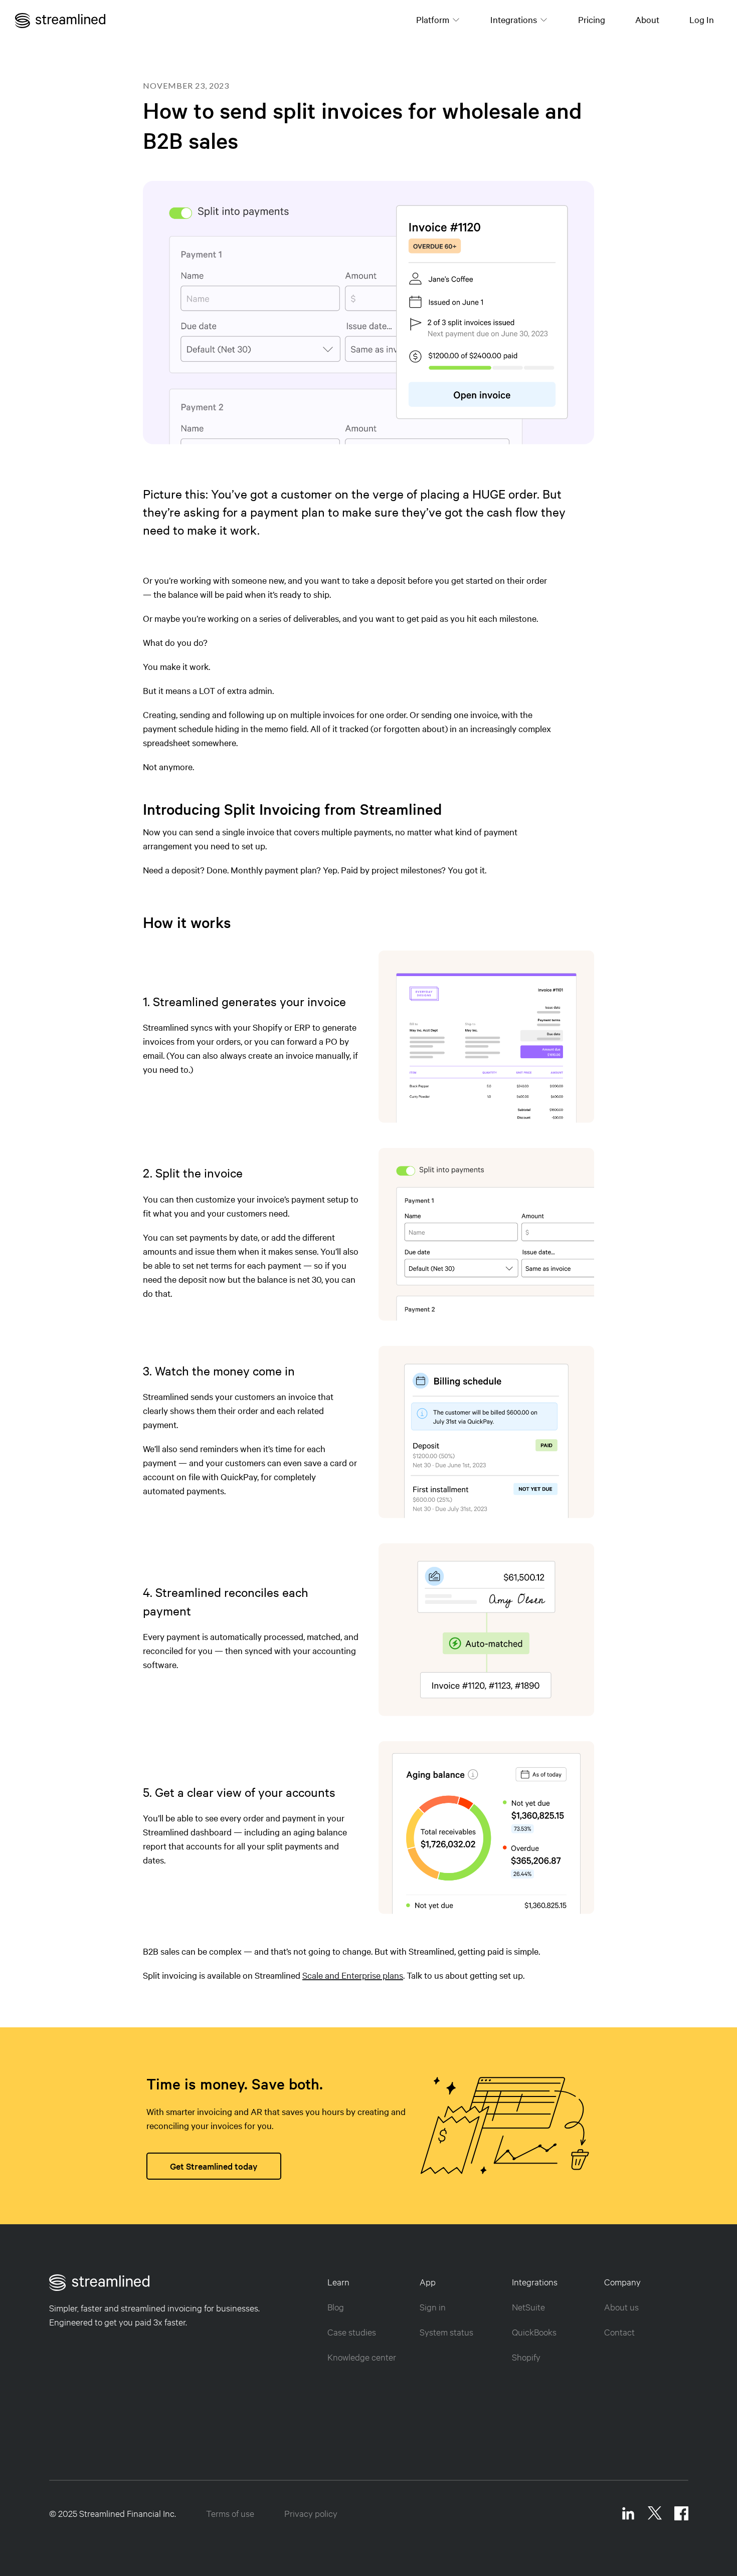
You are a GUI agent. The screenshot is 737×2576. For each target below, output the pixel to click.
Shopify (526, 2357)
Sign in (433, 2307)
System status (446, 2332)
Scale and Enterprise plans (353, 1975)
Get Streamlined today (214, 2166)
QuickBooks (534, 2332)
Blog (336, 2307)
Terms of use (230, 2513)
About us (621, 2307)
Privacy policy (311, 2513)
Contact (619, 2332)
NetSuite (528, 2307)
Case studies (352, 2332)
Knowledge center (362, 2357)
